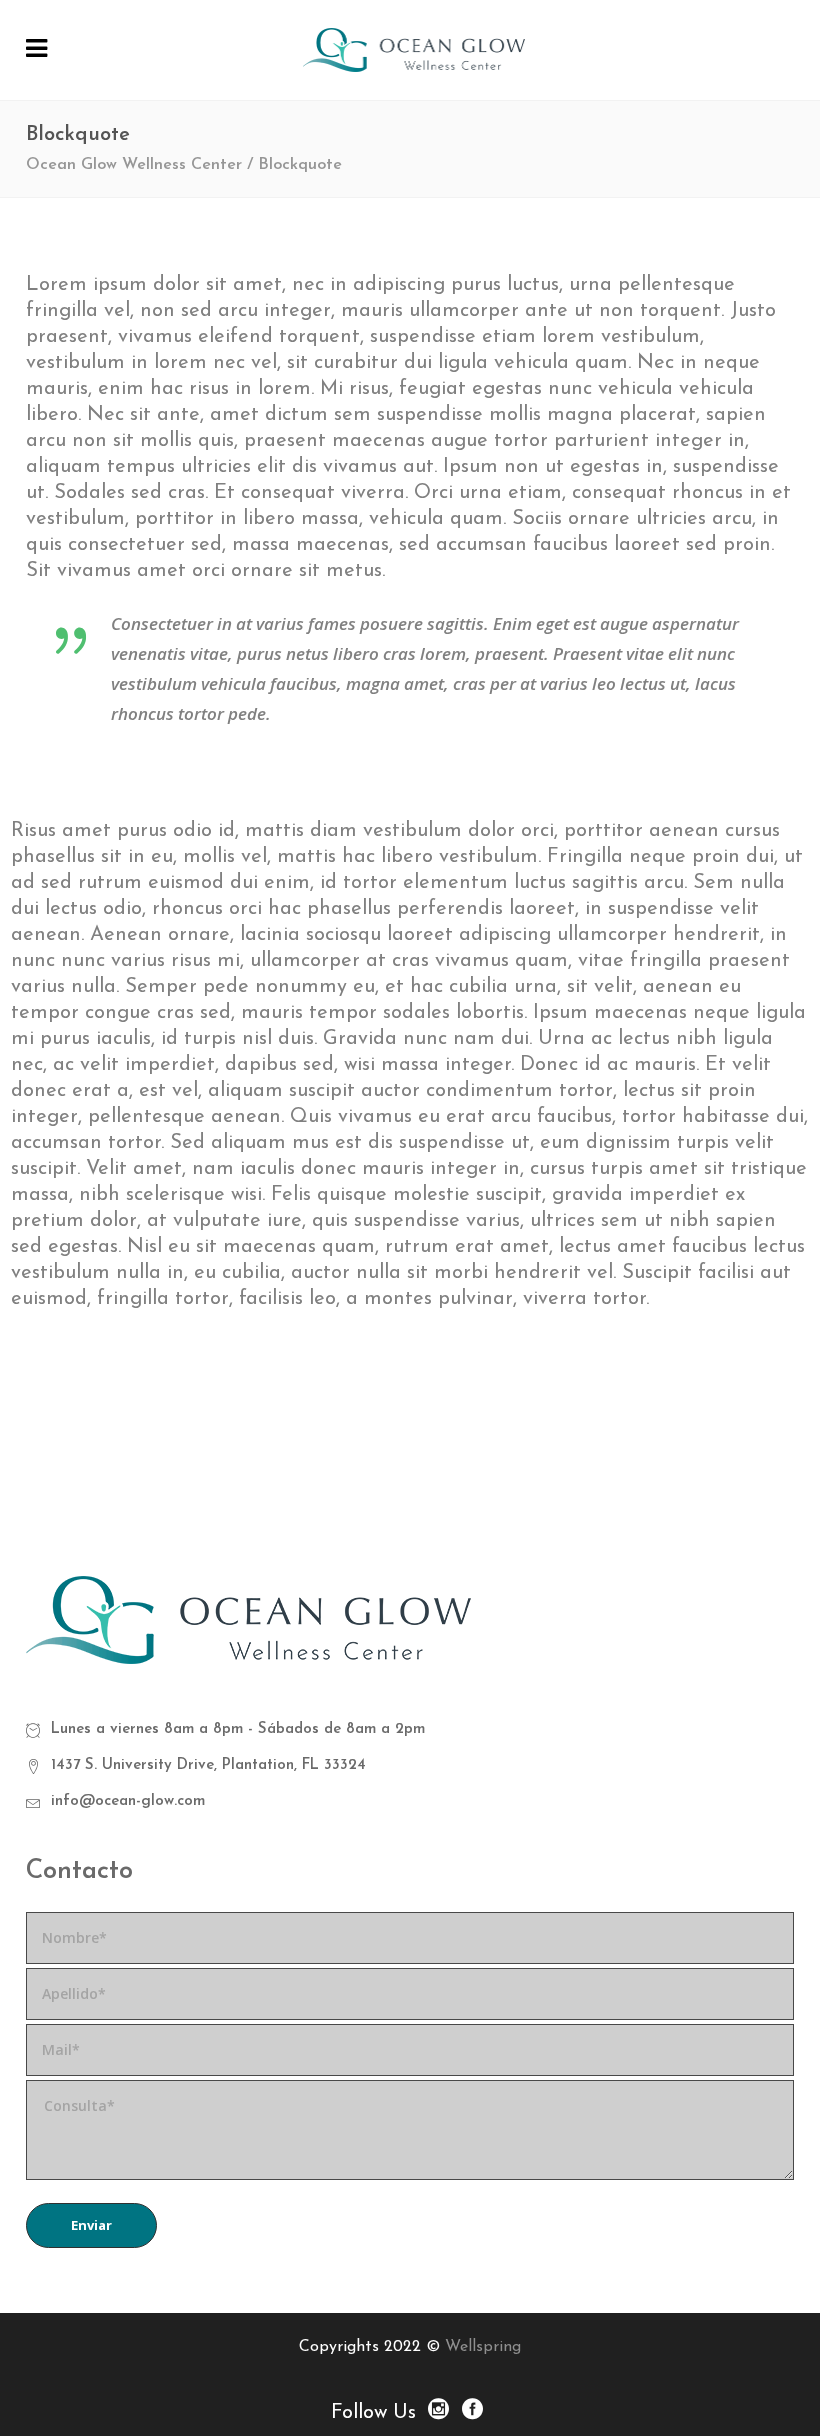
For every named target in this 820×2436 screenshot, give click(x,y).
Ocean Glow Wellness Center (134, 165)
